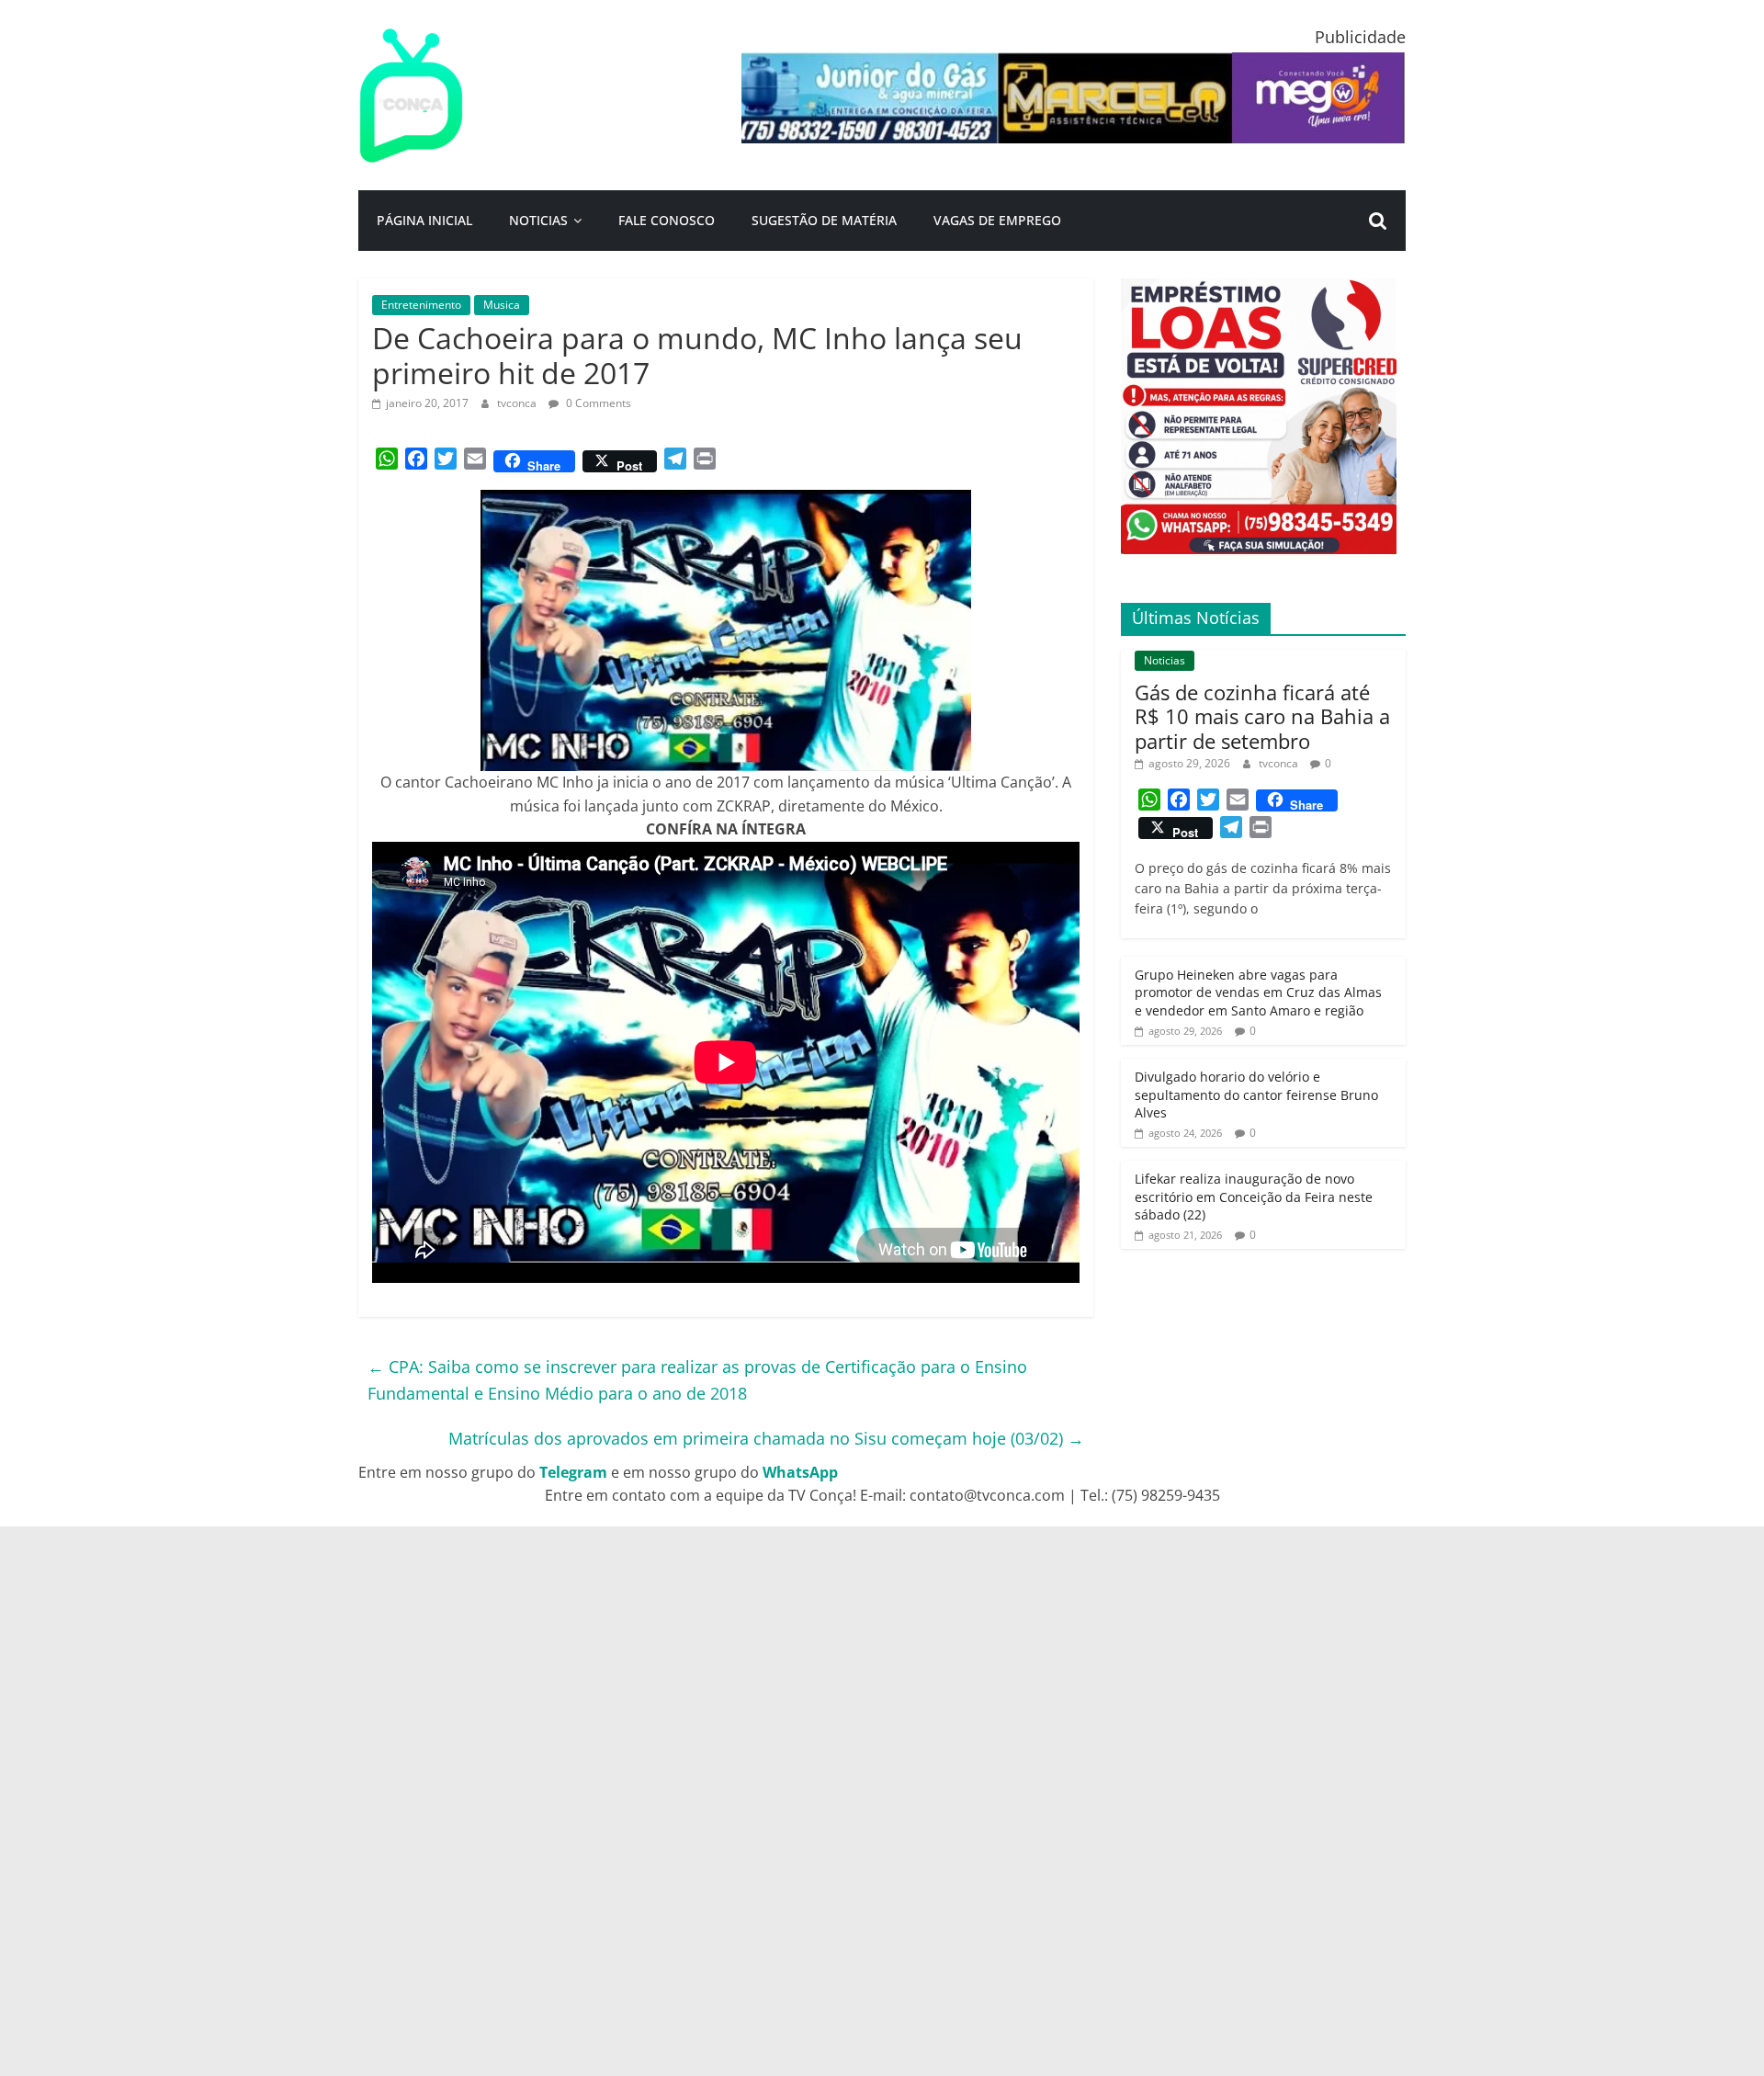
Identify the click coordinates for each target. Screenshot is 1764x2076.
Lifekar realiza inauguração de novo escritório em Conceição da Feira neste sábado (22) (1254, 1197)
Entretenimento (421, 305)
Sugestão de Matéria (824, 220)
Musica (502, 305)
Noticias (538, 220)
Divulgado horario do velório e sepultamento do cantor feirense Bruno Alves (1256, 1095)
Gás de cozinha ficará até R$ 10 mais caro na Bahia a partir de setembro (1262, 716)
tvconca (518, 403)
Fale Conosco (667, 220)
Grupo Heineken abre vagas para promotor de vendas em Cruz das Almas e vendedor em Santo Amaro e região (1258, 993)
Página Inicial (424, 220)
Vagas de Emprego (997, 220)
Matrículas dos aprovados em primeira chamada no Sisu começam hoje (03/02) (766, 1438)
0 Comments (597, 403)
